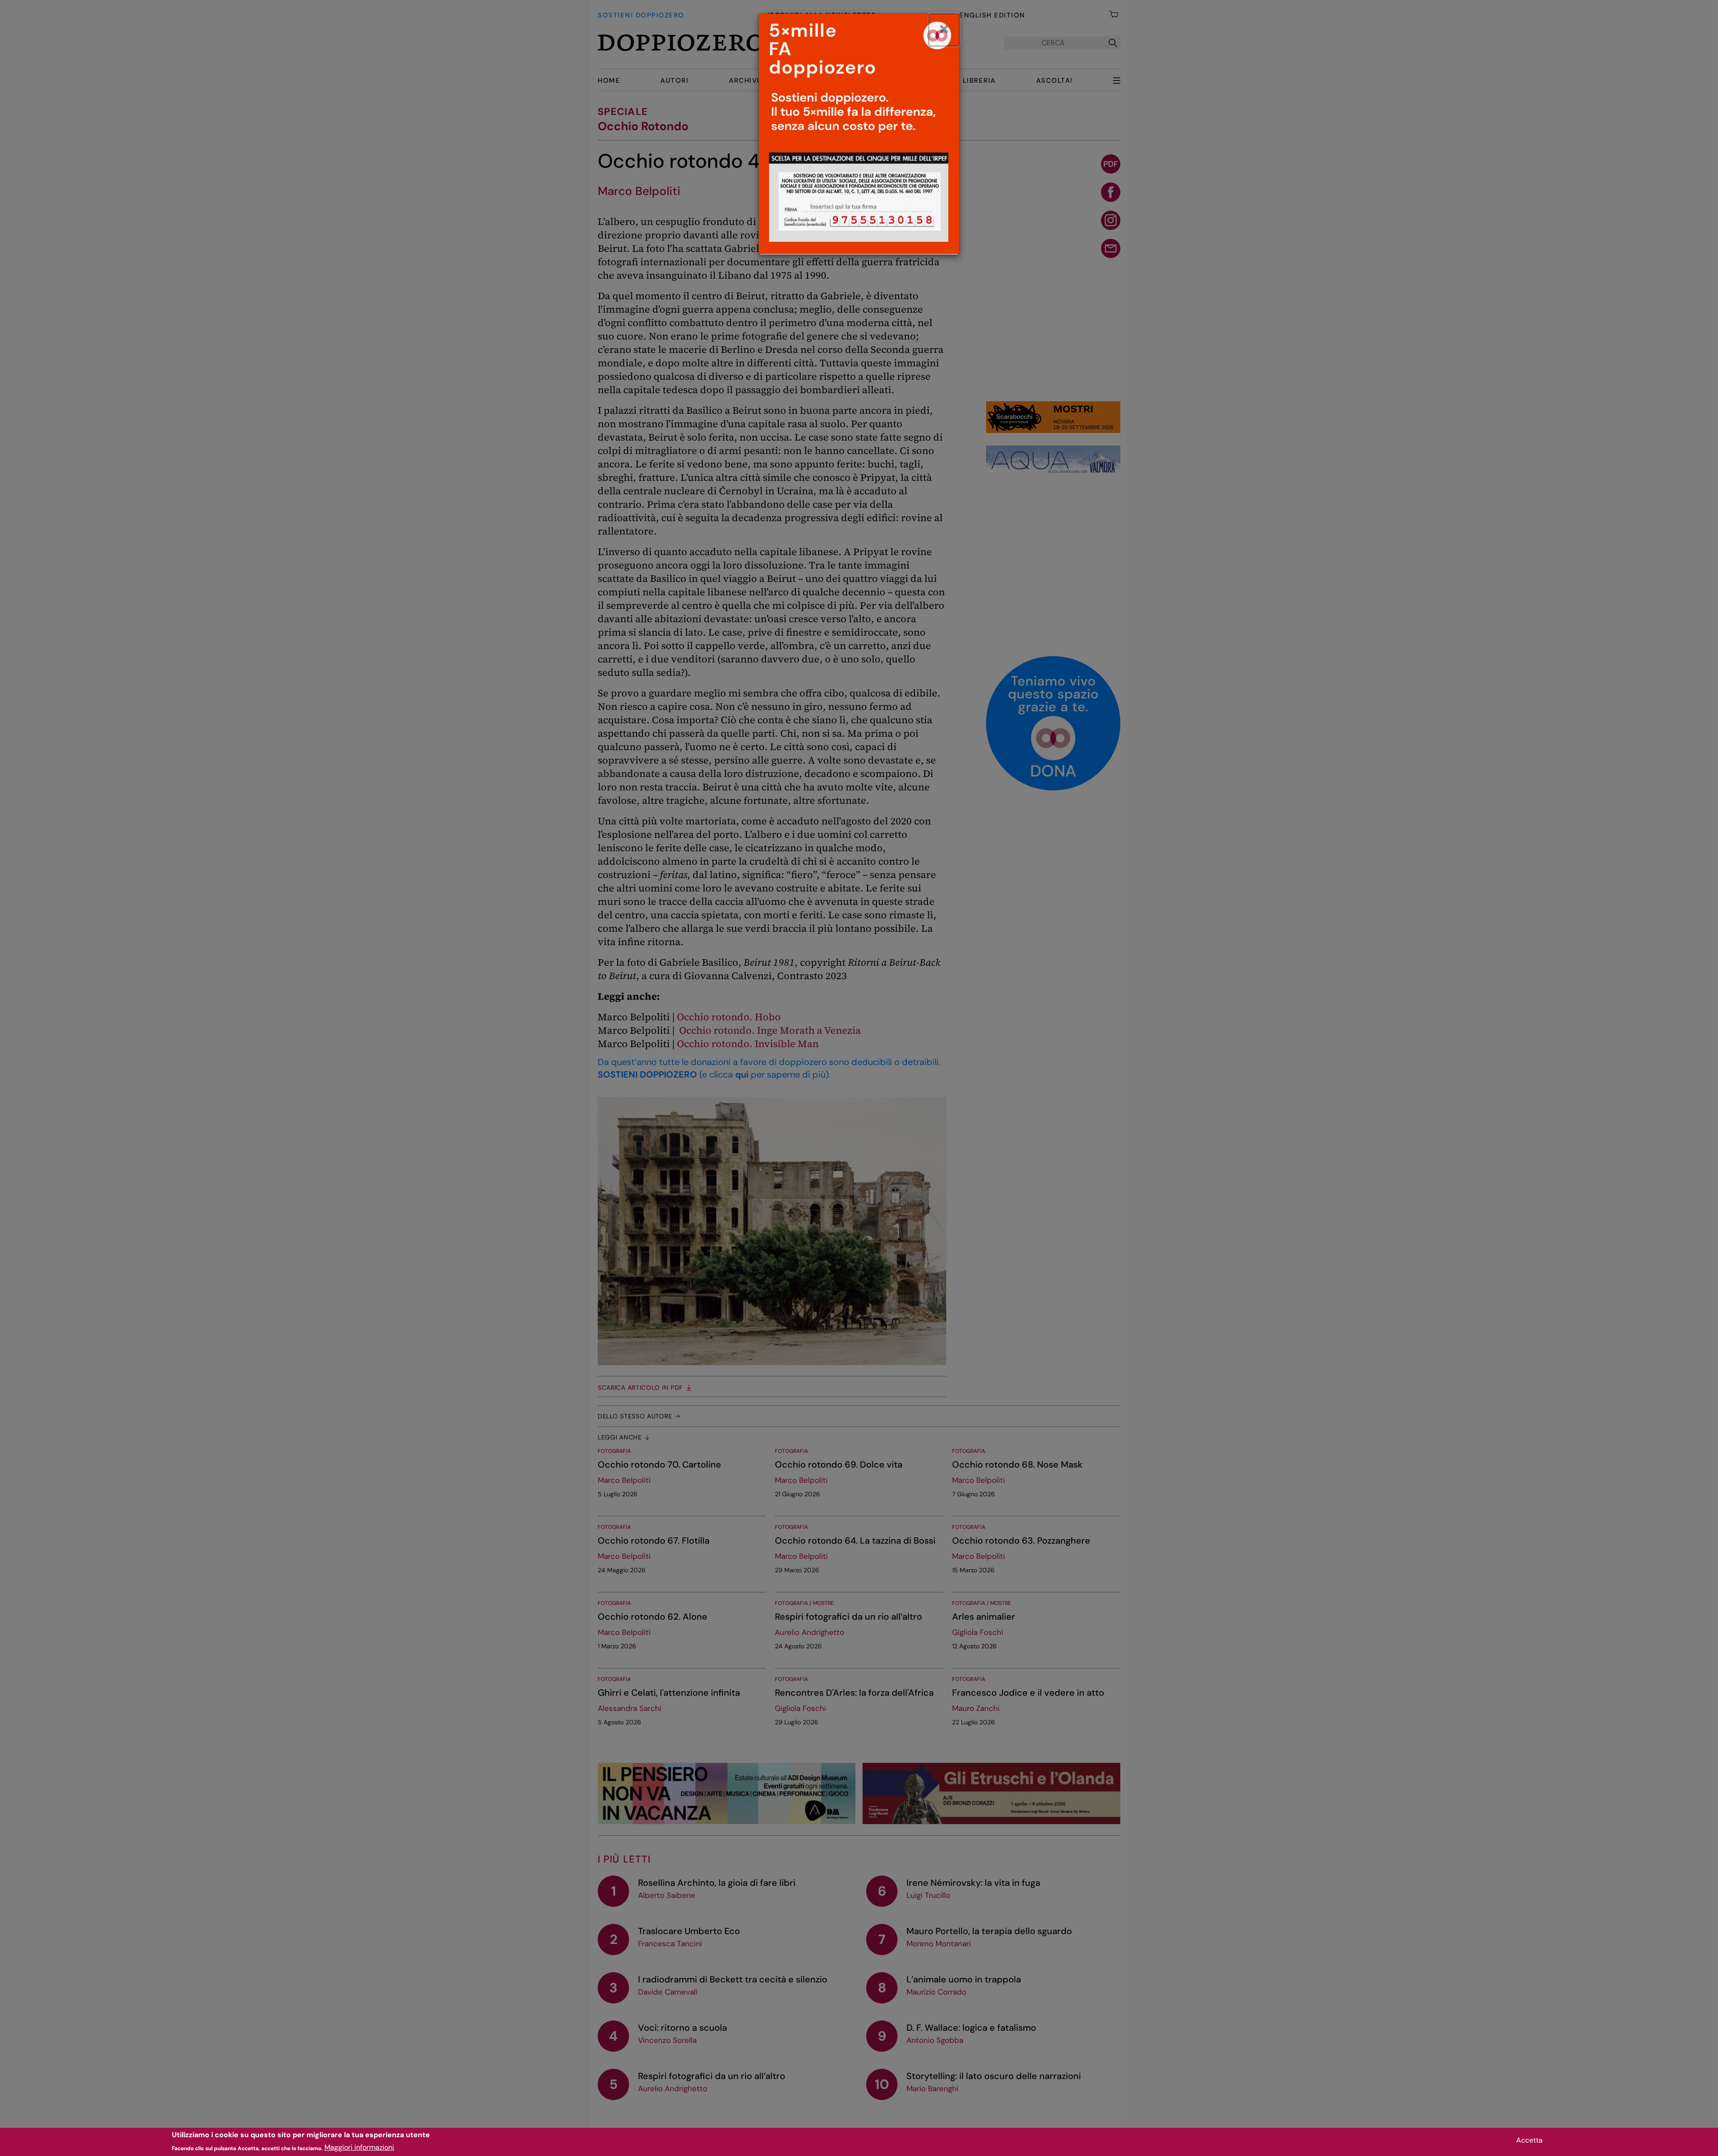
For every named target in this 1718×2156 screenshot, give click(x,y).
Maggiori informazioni (359, 2147)
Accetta (1529, 2140)
